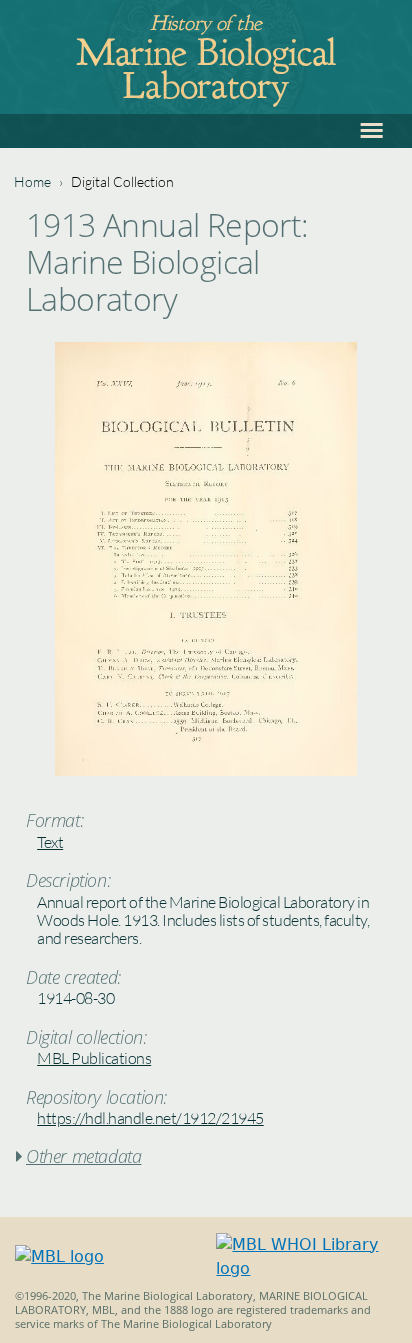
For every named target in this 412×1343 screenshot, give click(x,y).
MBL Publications (94, 1058)
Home (32, 181)
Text (50, 842)
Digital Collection (122, 181)
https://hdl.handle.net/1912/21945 (150, 1118)
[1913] (206, 770)
